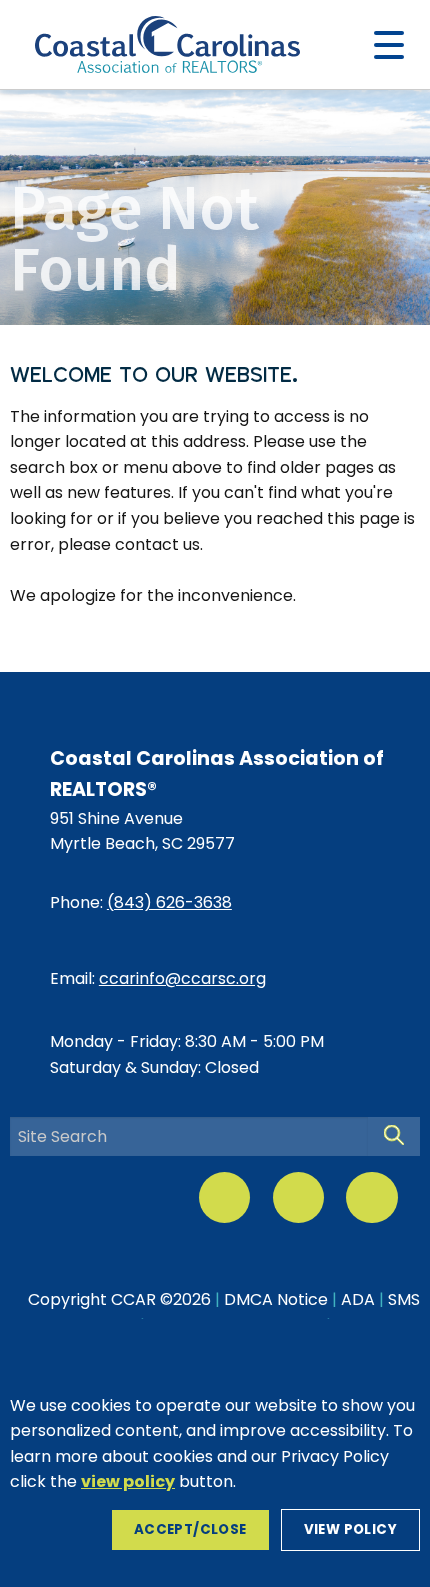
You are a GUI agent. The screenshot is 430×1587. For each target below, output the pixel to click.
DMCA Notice (276, 1299)
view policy (350, 1529)
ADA (358, 1299)
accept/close (190, 1529)
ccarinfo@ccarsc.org (182, 978)
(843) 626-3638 (169, 902)
